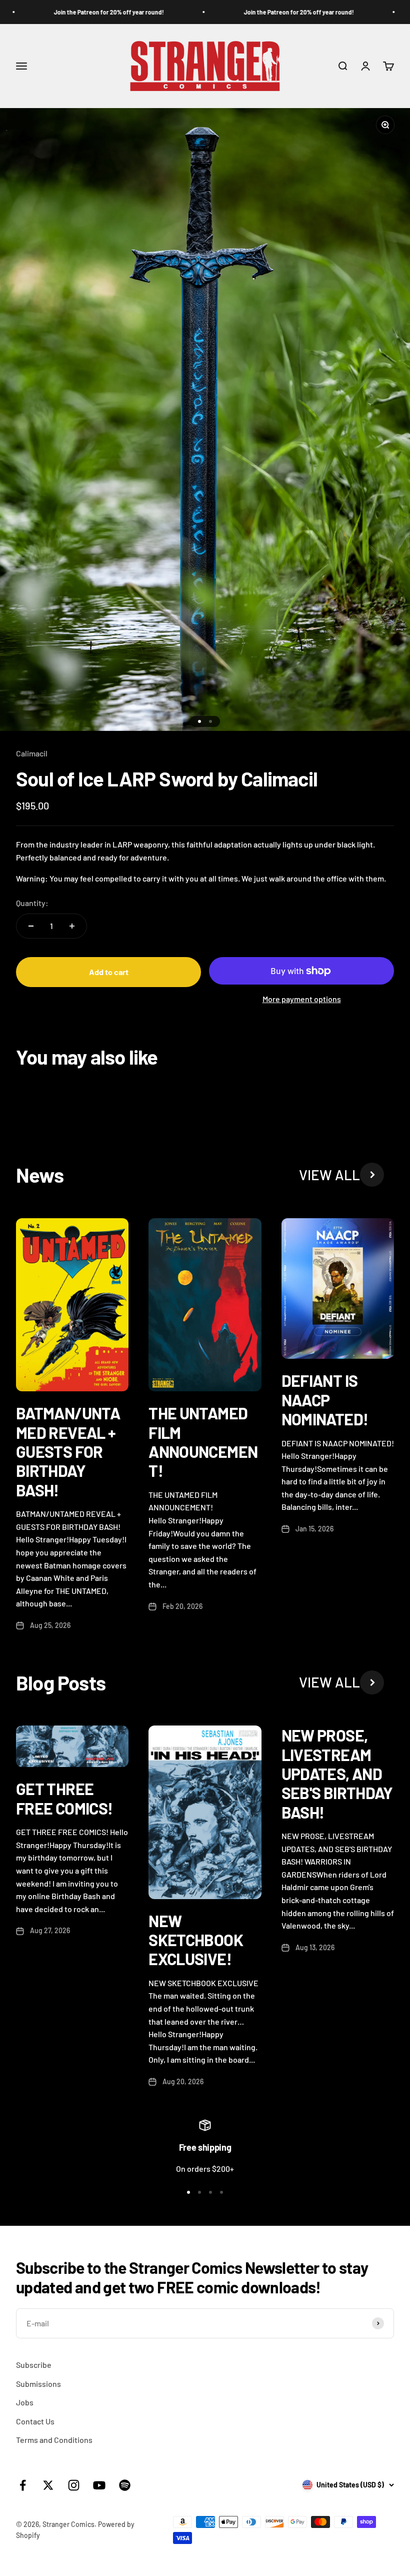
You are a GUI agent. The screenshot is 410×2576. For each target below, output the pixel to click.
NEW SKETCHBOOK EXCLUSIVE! (196, 1940)
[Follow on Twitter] (48, 2485)
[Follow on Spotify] (125, 2485)
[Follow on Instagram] (74, 2485)
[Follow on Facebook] (23, 2485)
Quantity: (32, 903)
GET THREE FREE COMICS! (64, 1798)
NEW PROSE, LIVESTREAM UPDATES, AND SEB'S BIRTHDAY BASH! (337, 1774)
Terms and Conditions (54, 2440)
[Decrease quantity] (31, 926)
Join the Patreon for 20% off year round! (86, 12)
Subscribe (34, 2365)
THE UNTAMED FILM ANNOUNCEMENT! (203, 1442)
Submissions (38, 2384)
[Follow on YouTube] (99, 2485)
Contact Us (35, 2421)
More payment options (302, 999)
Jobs (25, 2402)
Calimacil (32, 753)
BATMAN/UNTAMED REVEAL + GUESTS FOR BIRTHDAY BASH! (68, 1451)
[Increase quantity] (72, 926)
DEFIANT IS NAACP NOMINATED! (325, 1400)
